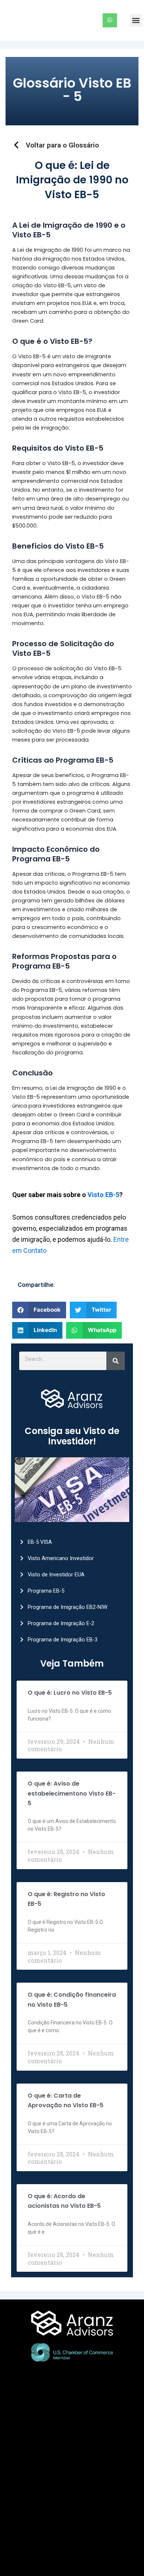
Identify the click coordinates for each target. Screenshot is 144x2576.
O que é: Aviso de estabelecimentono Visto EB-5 (72, 1793)
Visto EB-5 (103, 1195)
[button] (136, 21)
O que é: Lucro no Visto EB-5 (70, 1693)
